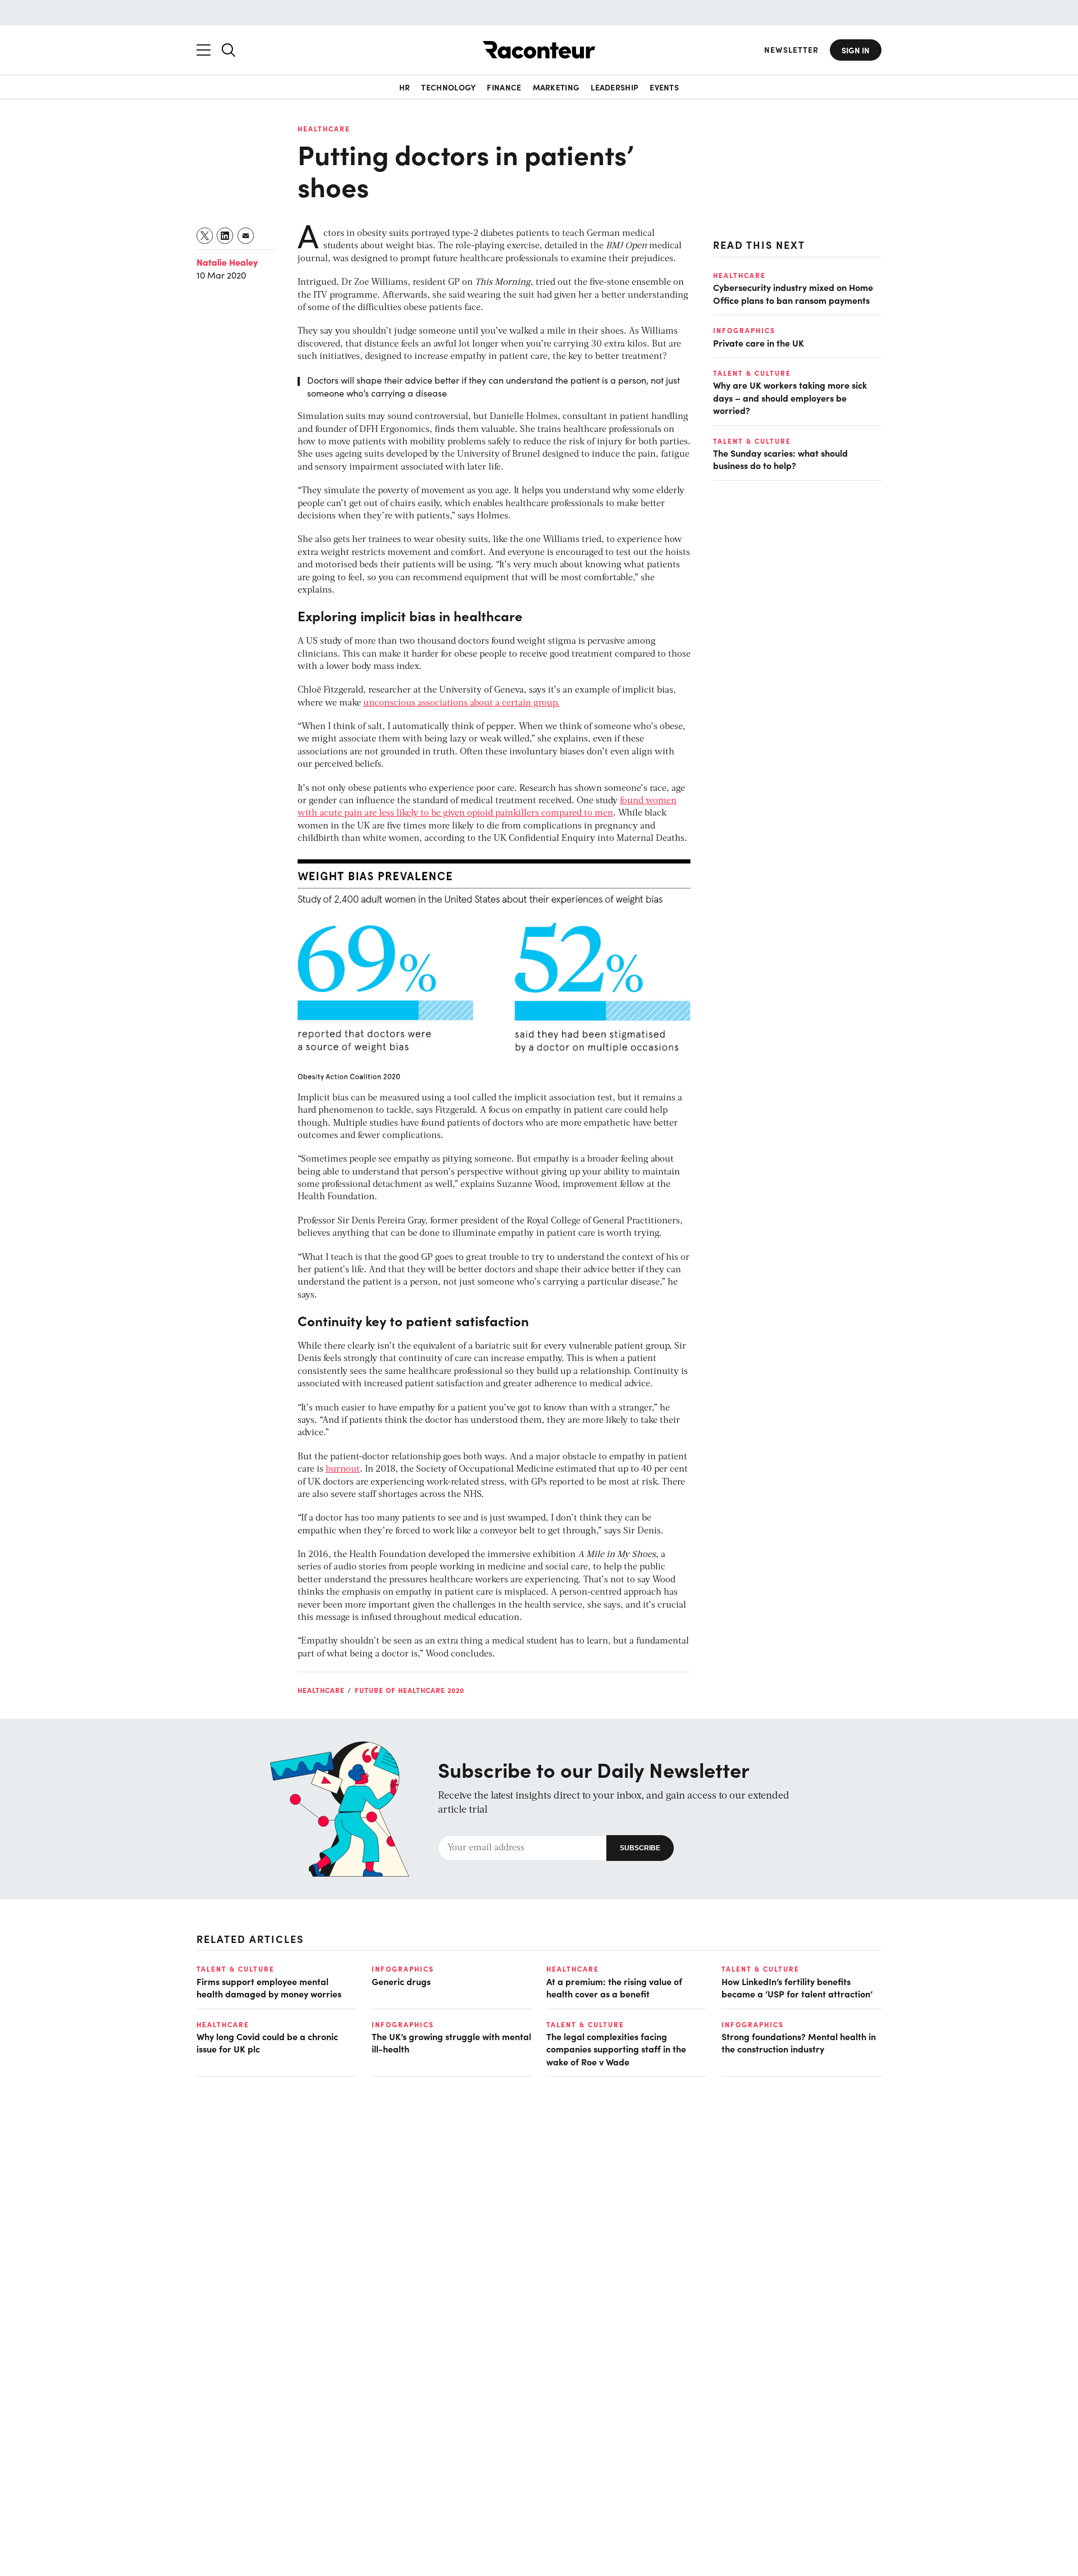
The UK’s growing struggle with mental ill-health (451, 2042)
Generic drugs (401, 1981)
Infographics (744, 330)
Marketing (556, 87)
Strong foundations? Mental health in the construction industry (799, 2042)
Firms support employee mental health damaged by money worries (269, 1987)
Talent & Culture (752, 373)
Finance (504, 87)
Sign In (856, 50)
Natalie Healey (227, 262)
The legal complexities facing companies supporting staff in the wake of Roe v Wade (616, 2049)
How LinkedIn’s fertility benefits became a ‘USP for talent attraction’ (797, 1987)
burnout (343, 1469)
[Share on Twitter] (205, 236)
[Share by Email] (246, 236)
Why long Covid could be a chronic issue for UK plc (267, 2042)
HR (405, 87)
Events (664, 87)
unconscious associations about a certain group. (462, 703)
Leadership (615, 87)
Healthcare (324, 129)
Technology (448, 87)
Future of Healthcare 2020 (410, 1690)
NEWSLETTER (791, 50)
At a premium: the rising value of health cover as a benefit (614, 1987)
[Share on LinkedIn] (225, 236)
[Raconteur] (539, 50)
